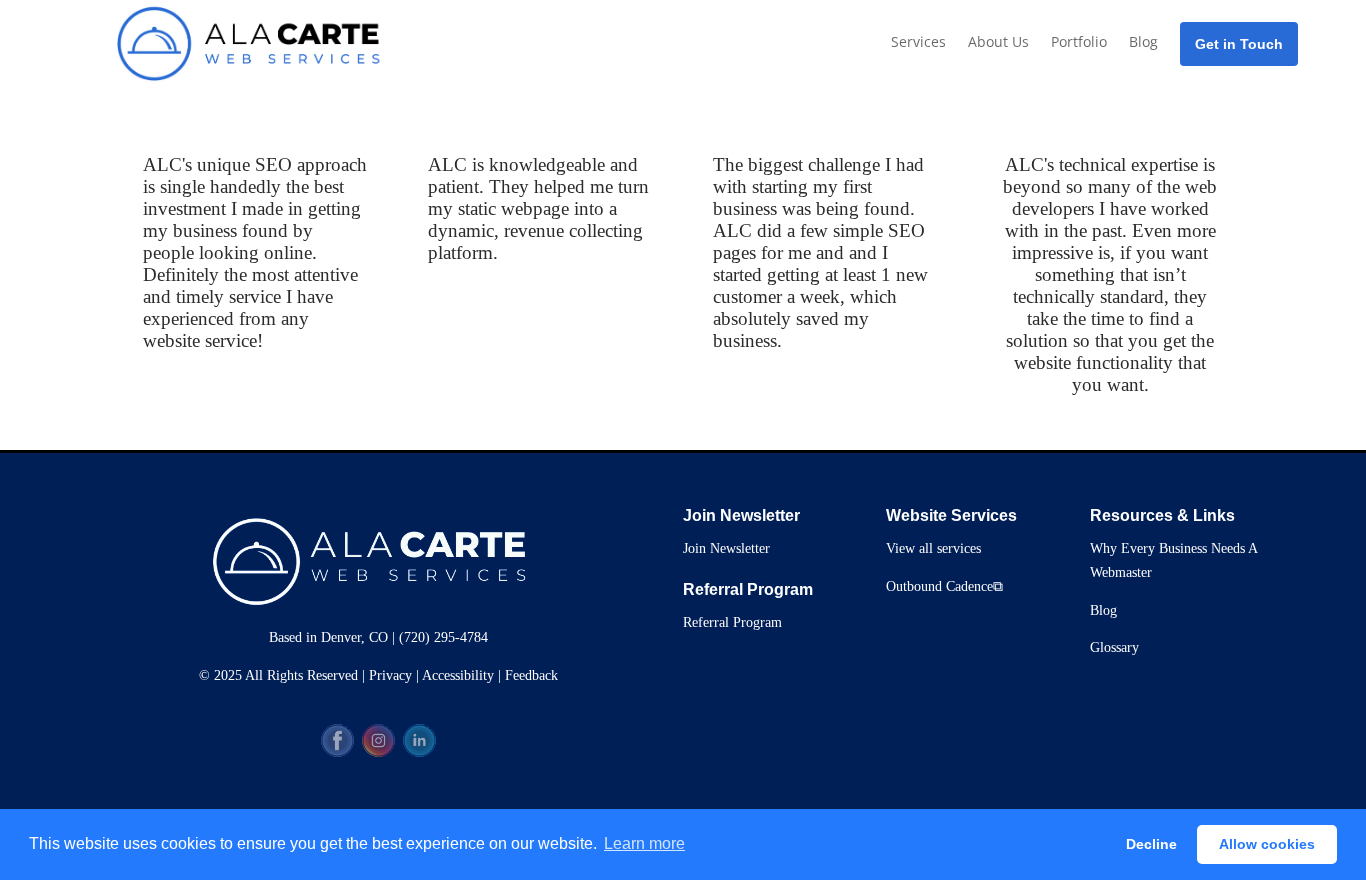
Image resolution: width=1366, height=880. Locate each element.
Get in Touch (1239, 44)
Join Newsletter (726, 548)
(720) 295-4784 (443, 637)
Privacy (390, 675)
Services (918, 41)
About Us (998, 41)
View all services (933, 548)
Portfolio (1079, 41)
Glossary (1114, 647)
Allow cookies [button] (1267, 844)
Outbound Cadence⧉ (944, 586)
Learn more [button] (644, 843)
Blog (1143, 41)
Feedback (531, 675)
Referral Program (732, 622)
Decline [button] (1151, 844)
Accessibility (458, 675)
